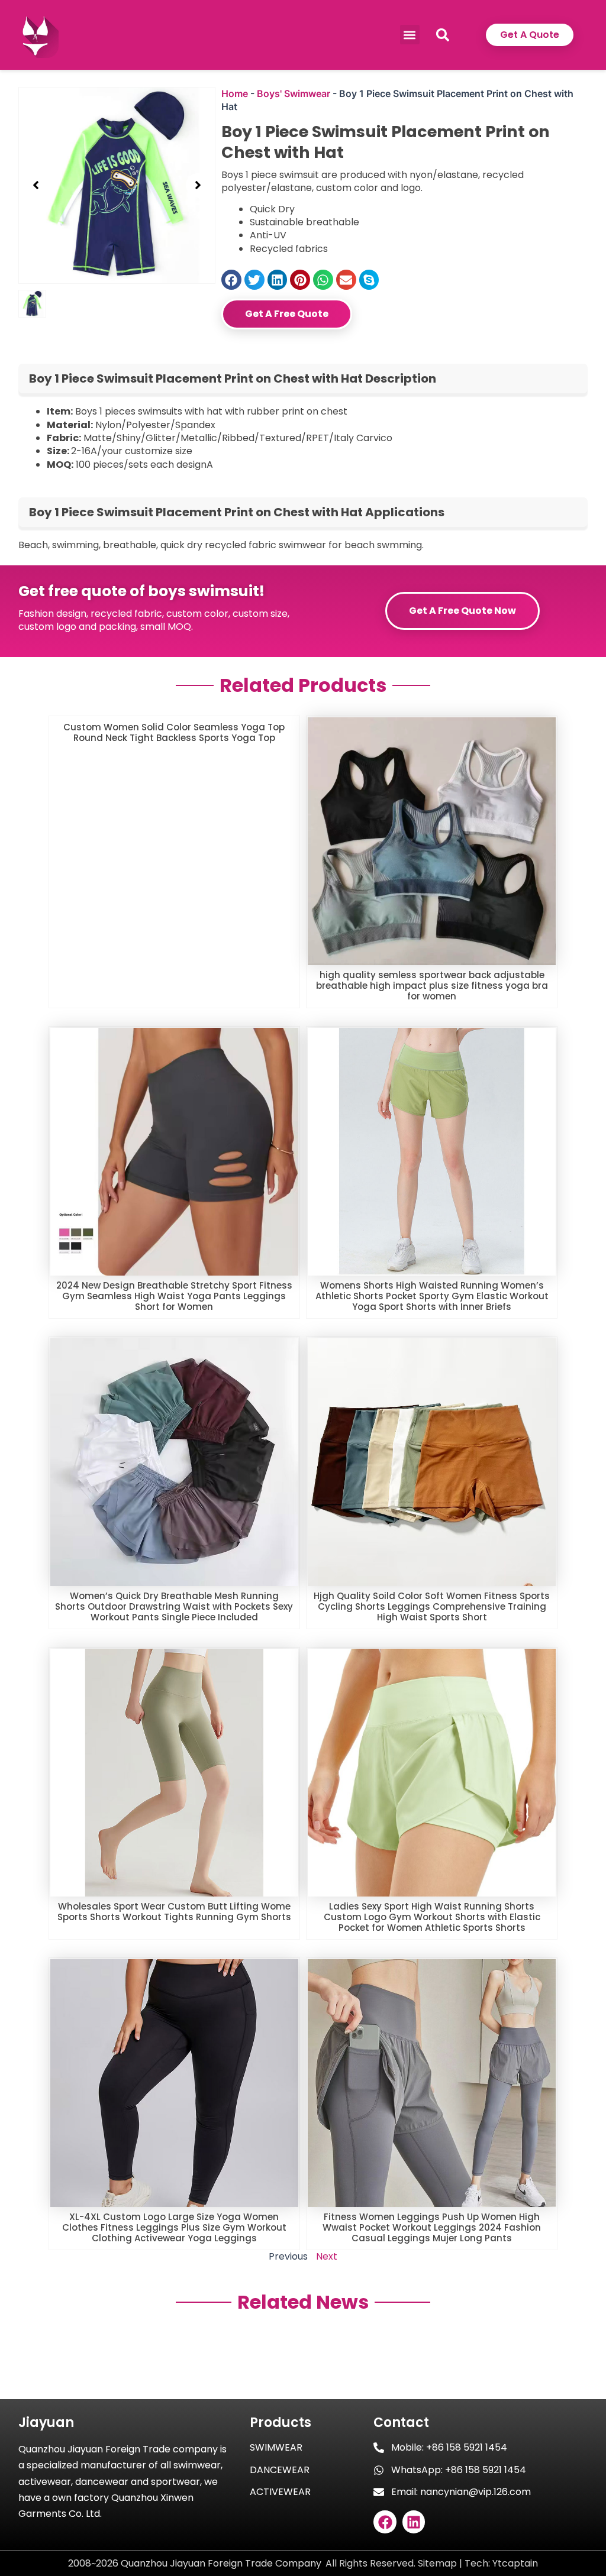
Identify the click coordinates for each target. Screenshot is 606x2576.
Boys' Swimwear (294, 93)
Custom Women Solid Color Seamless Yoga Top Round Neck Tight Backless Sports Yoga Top (174, 732)
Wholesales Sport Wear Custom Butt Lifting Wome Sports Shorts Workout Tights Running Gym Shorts (174, 1912)
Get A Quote (530, 35)
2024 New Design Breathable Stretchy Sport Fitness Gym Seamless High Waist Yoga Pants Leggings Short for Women (174, 1296)
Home (235, 93)
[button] (410, 35)
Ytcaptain (515, 2563)
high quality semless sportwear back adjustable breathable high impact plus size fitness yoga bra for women (432, 986)
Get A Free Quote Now (462, 611)
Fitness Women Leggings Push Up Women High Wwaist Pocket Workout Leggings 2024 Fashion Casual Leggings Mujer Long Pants (432, 2227)
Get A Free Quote (287, 314)
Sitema (434, 2563)
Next (327, 2256)
